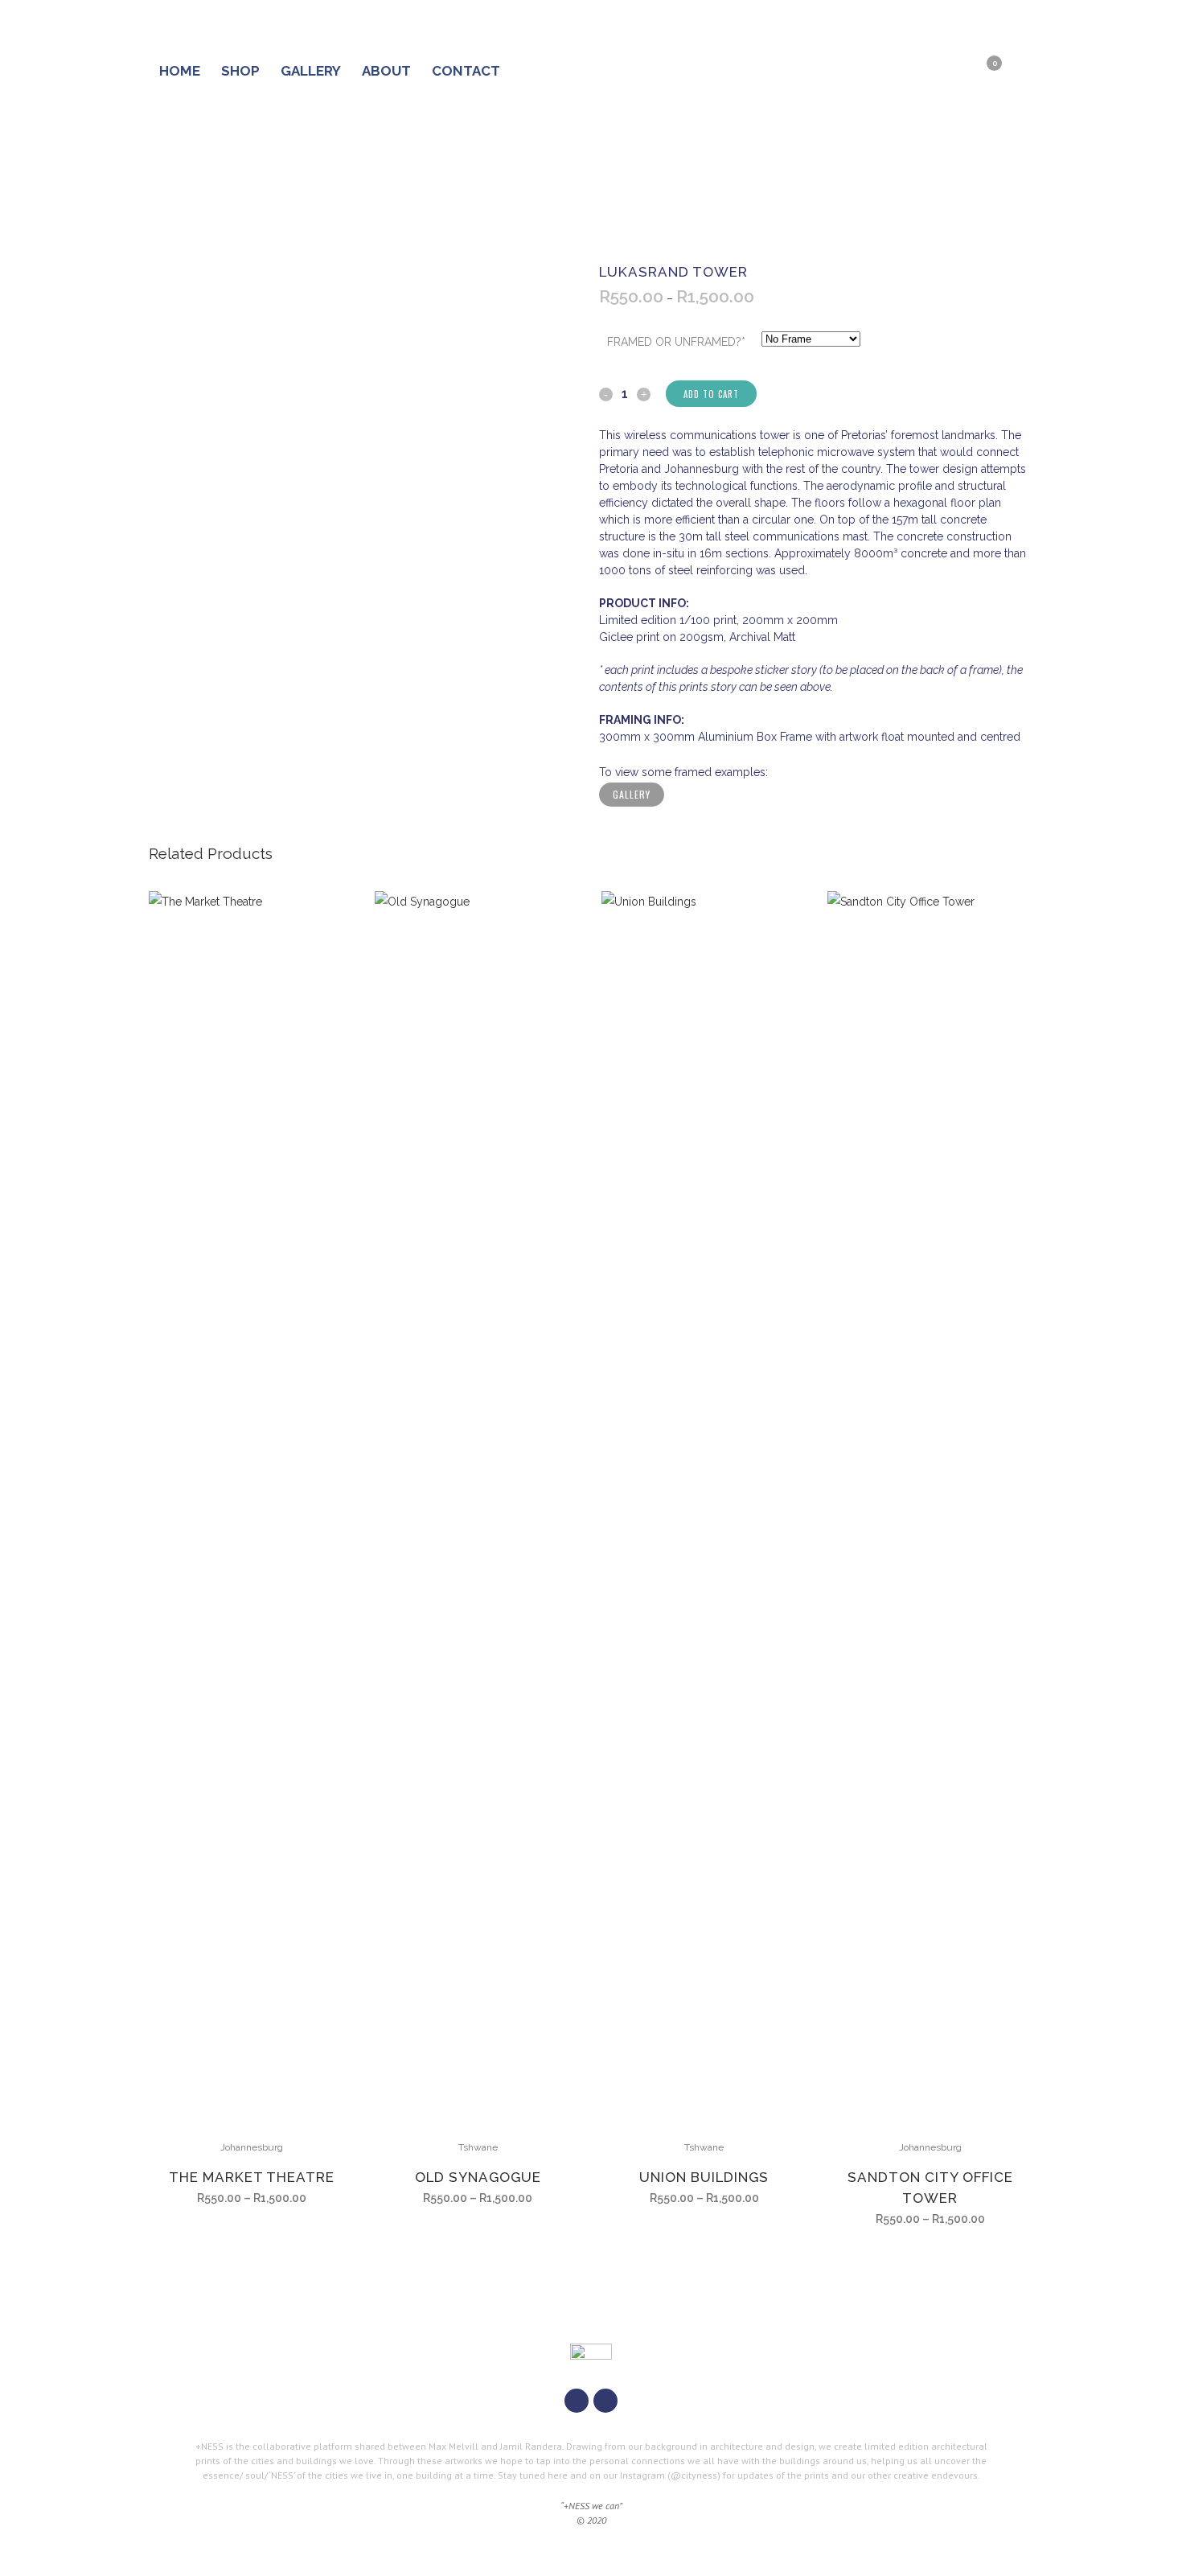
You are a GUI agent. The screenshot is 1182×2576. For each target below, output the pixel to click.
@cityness (694, 2475)
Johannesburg (252, 2147)
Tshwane (478, 2147)
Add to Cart (711, 394)
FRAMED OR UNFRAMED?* (676, 342)
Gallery (632, 794)
